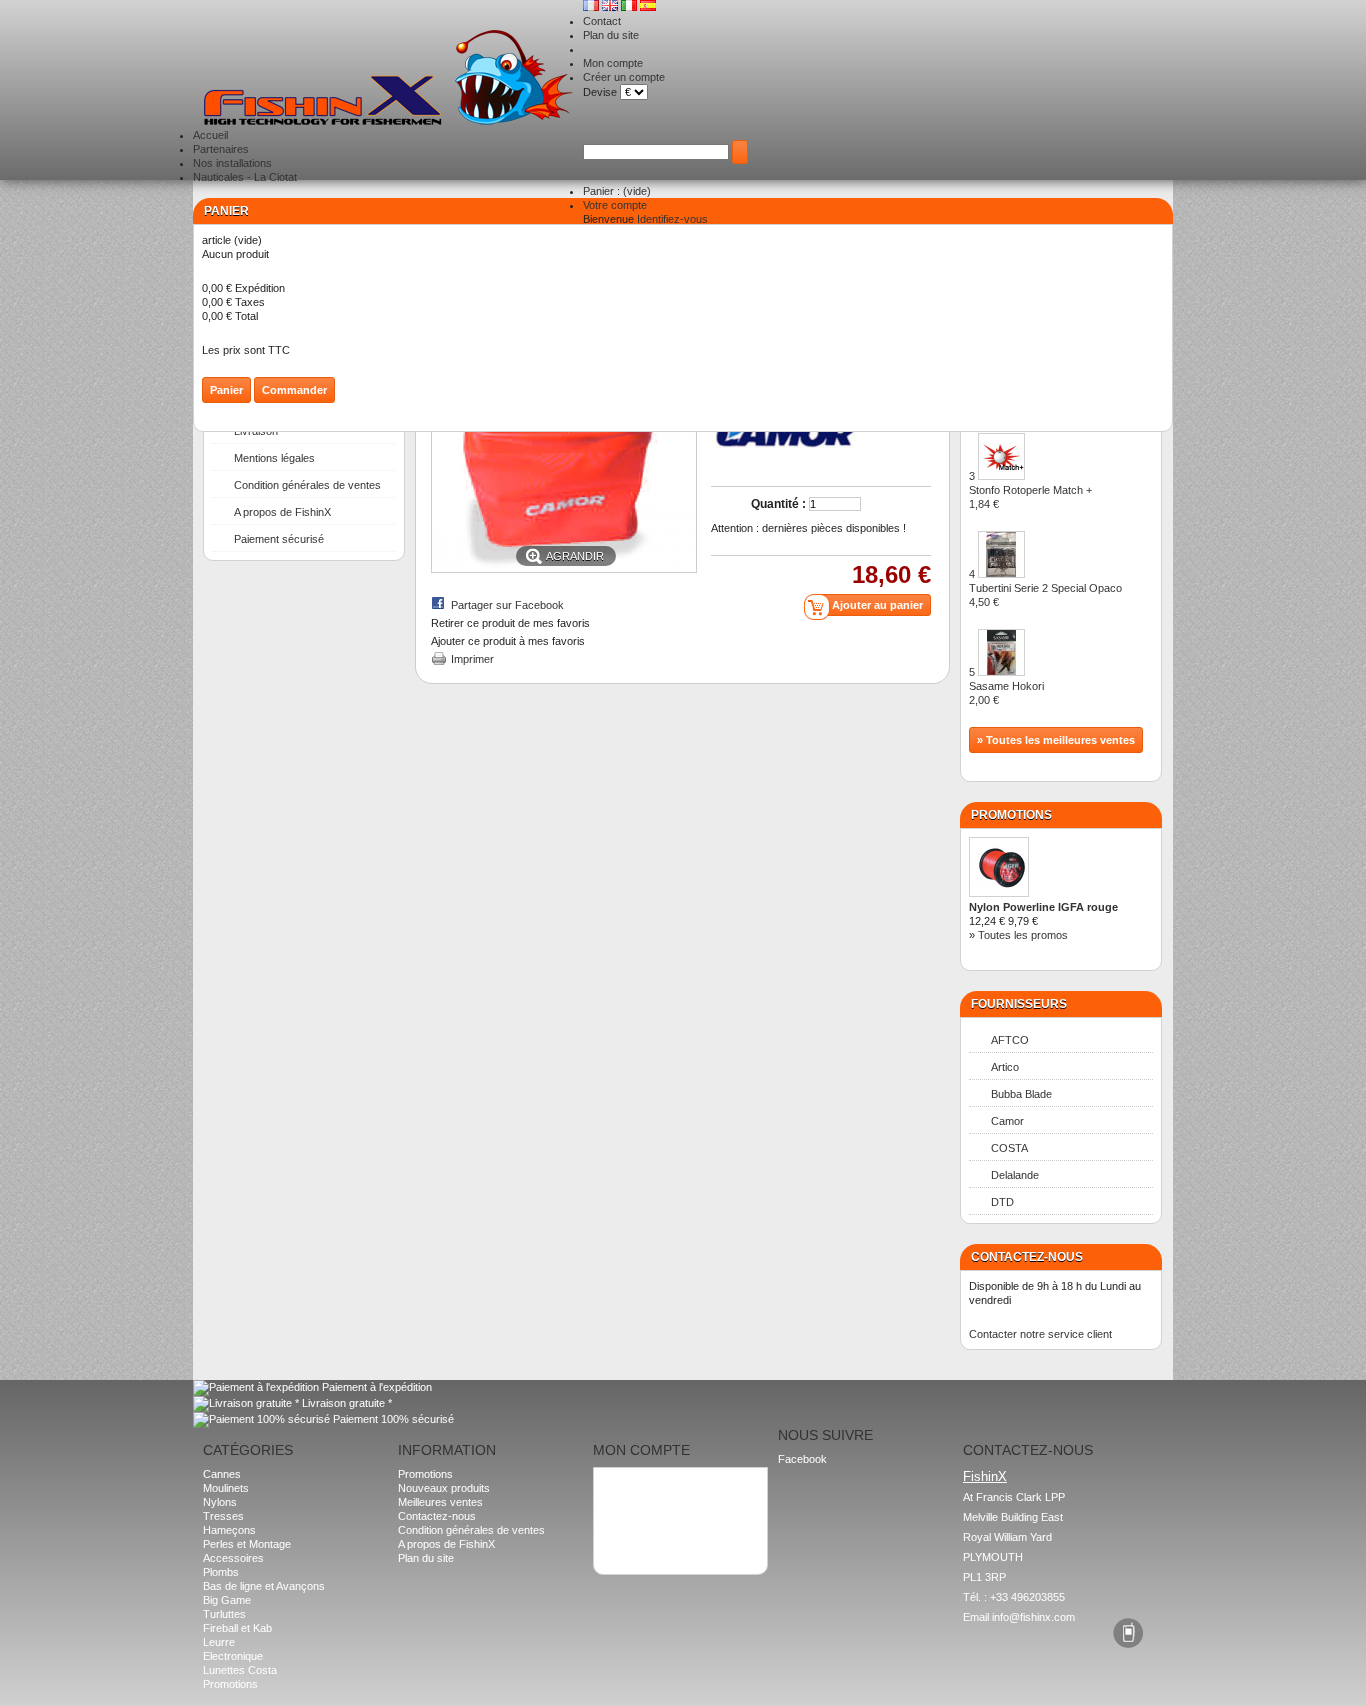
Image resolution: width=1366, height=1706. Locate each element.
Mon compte (613, 63)
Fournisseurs (1019, 1004)
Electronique (233, 1656)
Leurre (219, 1642)
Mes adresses (637, 1497)
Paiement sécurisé (279, 539)
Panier (226, 211)
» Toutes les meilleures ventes (1056, 740)
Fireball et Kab (237, 1628)
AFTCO (1010, 1040)
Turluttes (224, 1614)
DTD (1002, 1202)
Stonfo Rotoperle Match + (1030, 497)
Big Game (227, 1600)
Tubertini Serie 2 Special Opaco (1045, 595)
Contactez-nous (437, 1516)
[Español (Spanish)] (648, 7)
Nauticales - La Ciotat (245, 177)
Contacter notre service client (1040, 1334)
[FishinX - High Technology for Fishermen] (388, 79)
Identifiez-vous (672, 219)
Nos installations (232, 163)
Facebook (802, 1459)
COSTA (1009, 1148)
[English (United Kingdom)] (611, 7)
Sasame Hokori (1006, 693)
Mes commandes (644, 1483)
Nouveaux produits (444, 1488)
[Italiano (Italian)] (630, 7)
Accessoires (233, 1558)
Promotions (1011, 815)
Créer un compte (624, 77)
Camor (1007, 1121)
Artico (1005, 1067)
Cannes (222, 1474)
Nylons (220, 1502)
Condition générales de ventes (307, 485)
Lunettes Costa (240, 1670)
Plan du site (611, 35)
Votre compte (615, 205)
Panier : (617, 191)
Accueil (210, 135)
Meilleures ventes (440, 1502)
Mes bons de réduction (657, 1525)
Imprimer (472, 659)
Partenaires (221, 149)
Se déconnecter (640, 1539)
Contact (602, 21)
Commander (294, 390)
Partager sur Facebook (507, 605)
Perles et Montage (247, 1544)
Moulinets (226, 1488)
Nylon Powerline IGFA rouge (1043, 907)
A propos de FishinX (282, 512)
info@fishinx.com (1033, 1617)
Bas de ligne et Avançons (264, 1586)
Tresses (223, 1516)
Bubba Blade (1021, 1094)
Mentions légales (274, 458)
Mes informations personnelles (676, 1511)
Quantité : (778, 504)
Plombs (221, 1572)
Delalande (1015, 1175)
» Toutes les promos (1018, 935)
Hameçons (229, 1530)
